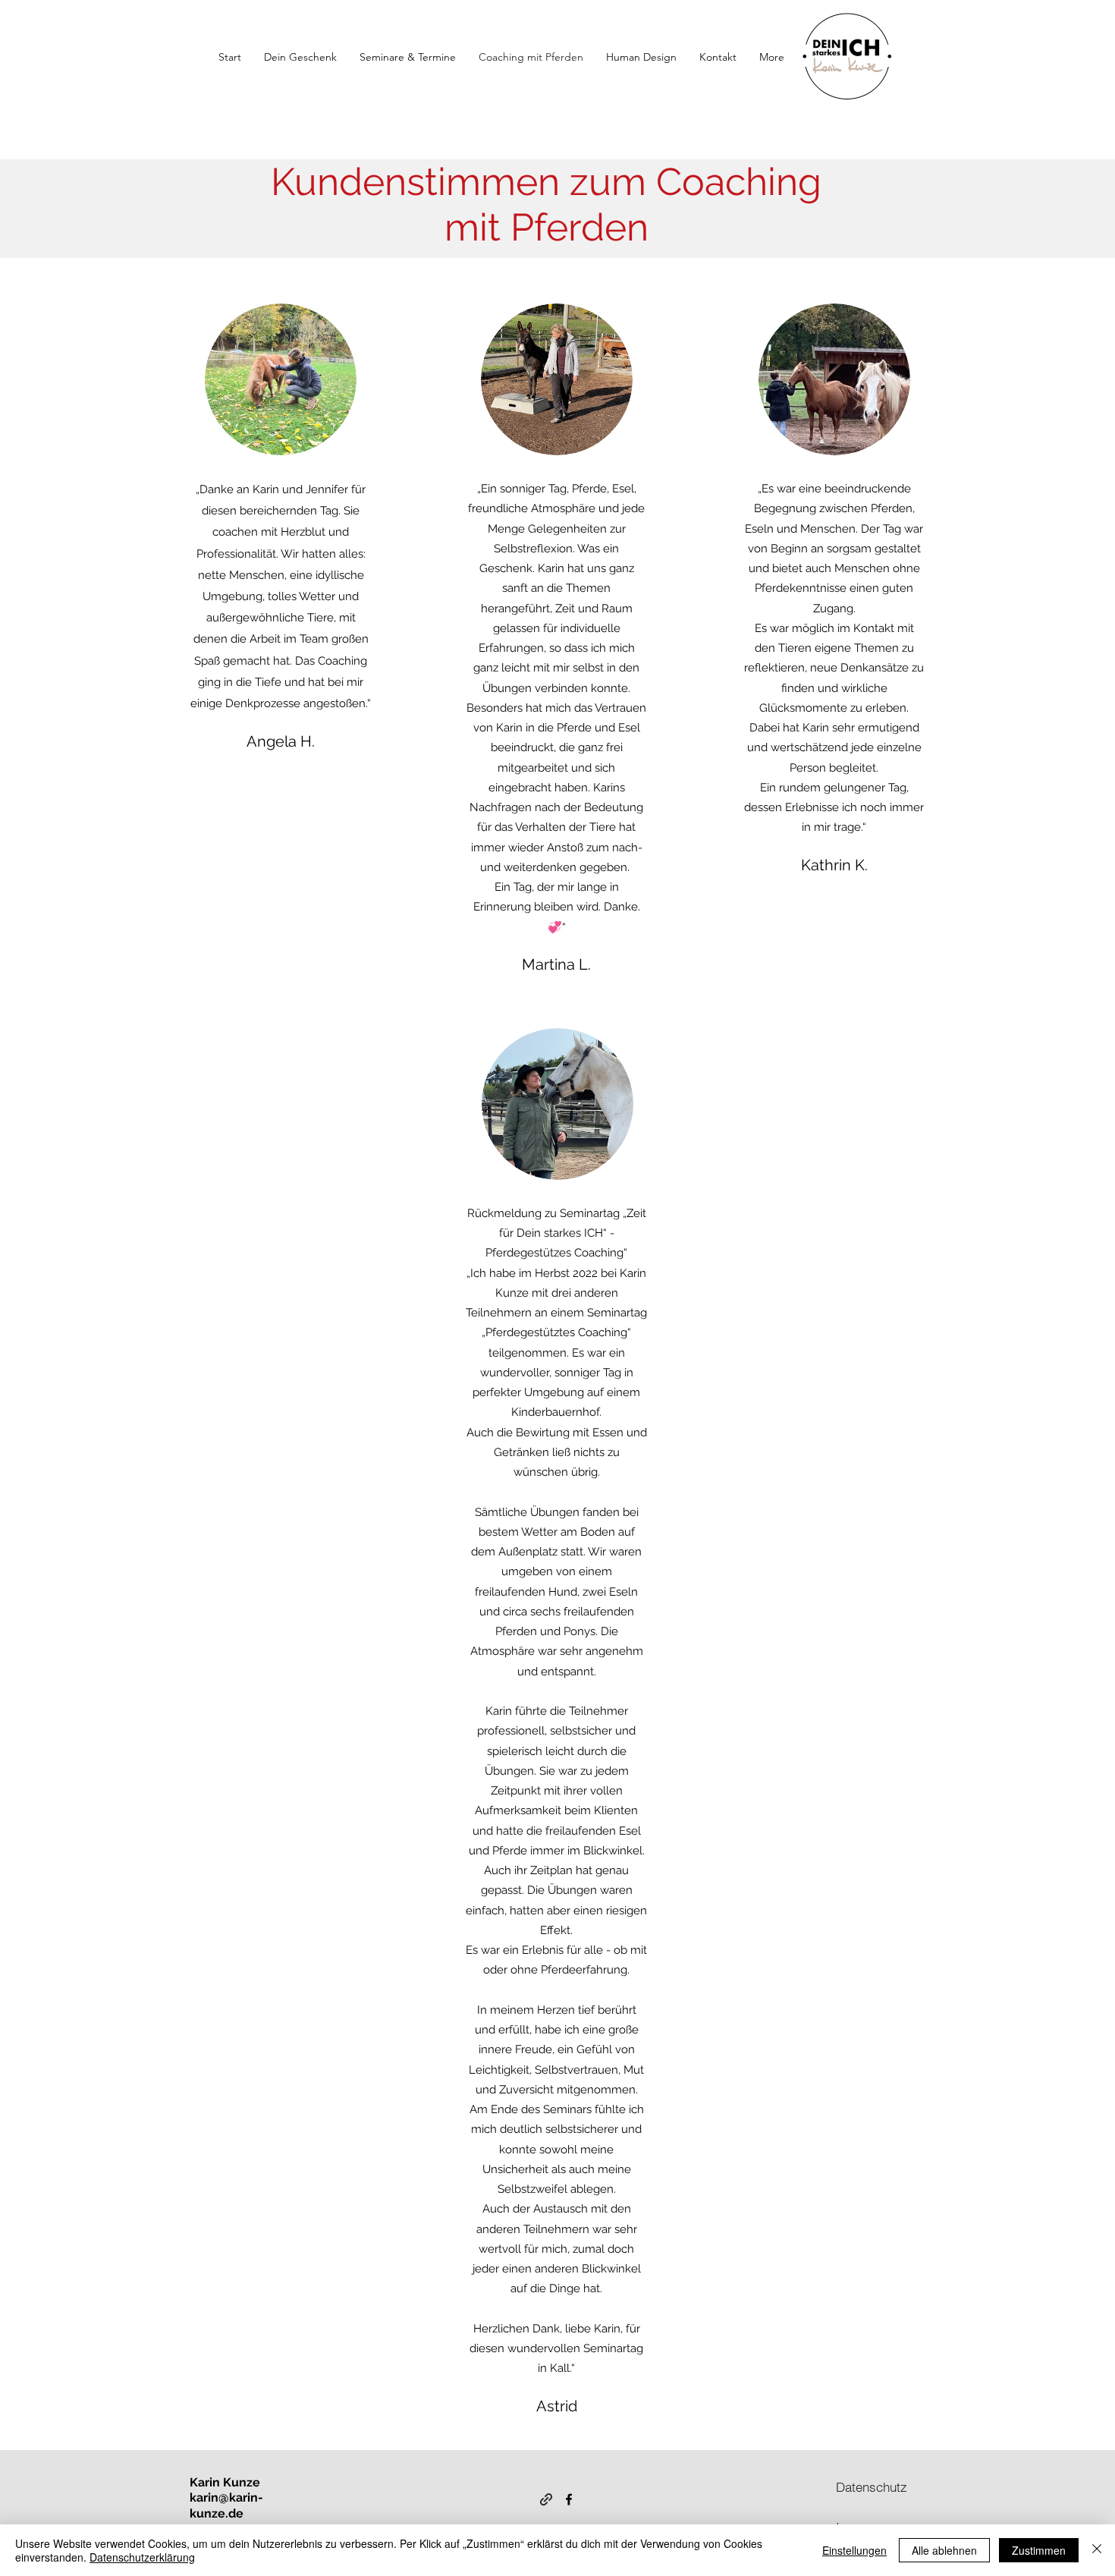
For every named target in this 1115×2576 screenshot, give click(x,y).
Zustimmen (1039, 2550)
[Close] (1097, 2550)
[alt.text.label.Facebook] (569, 2499)
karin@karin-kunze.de (226, 2505)
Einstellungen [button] (854, 2550)
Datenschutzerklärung (142, 2557)
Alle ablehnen (944, 2550)
